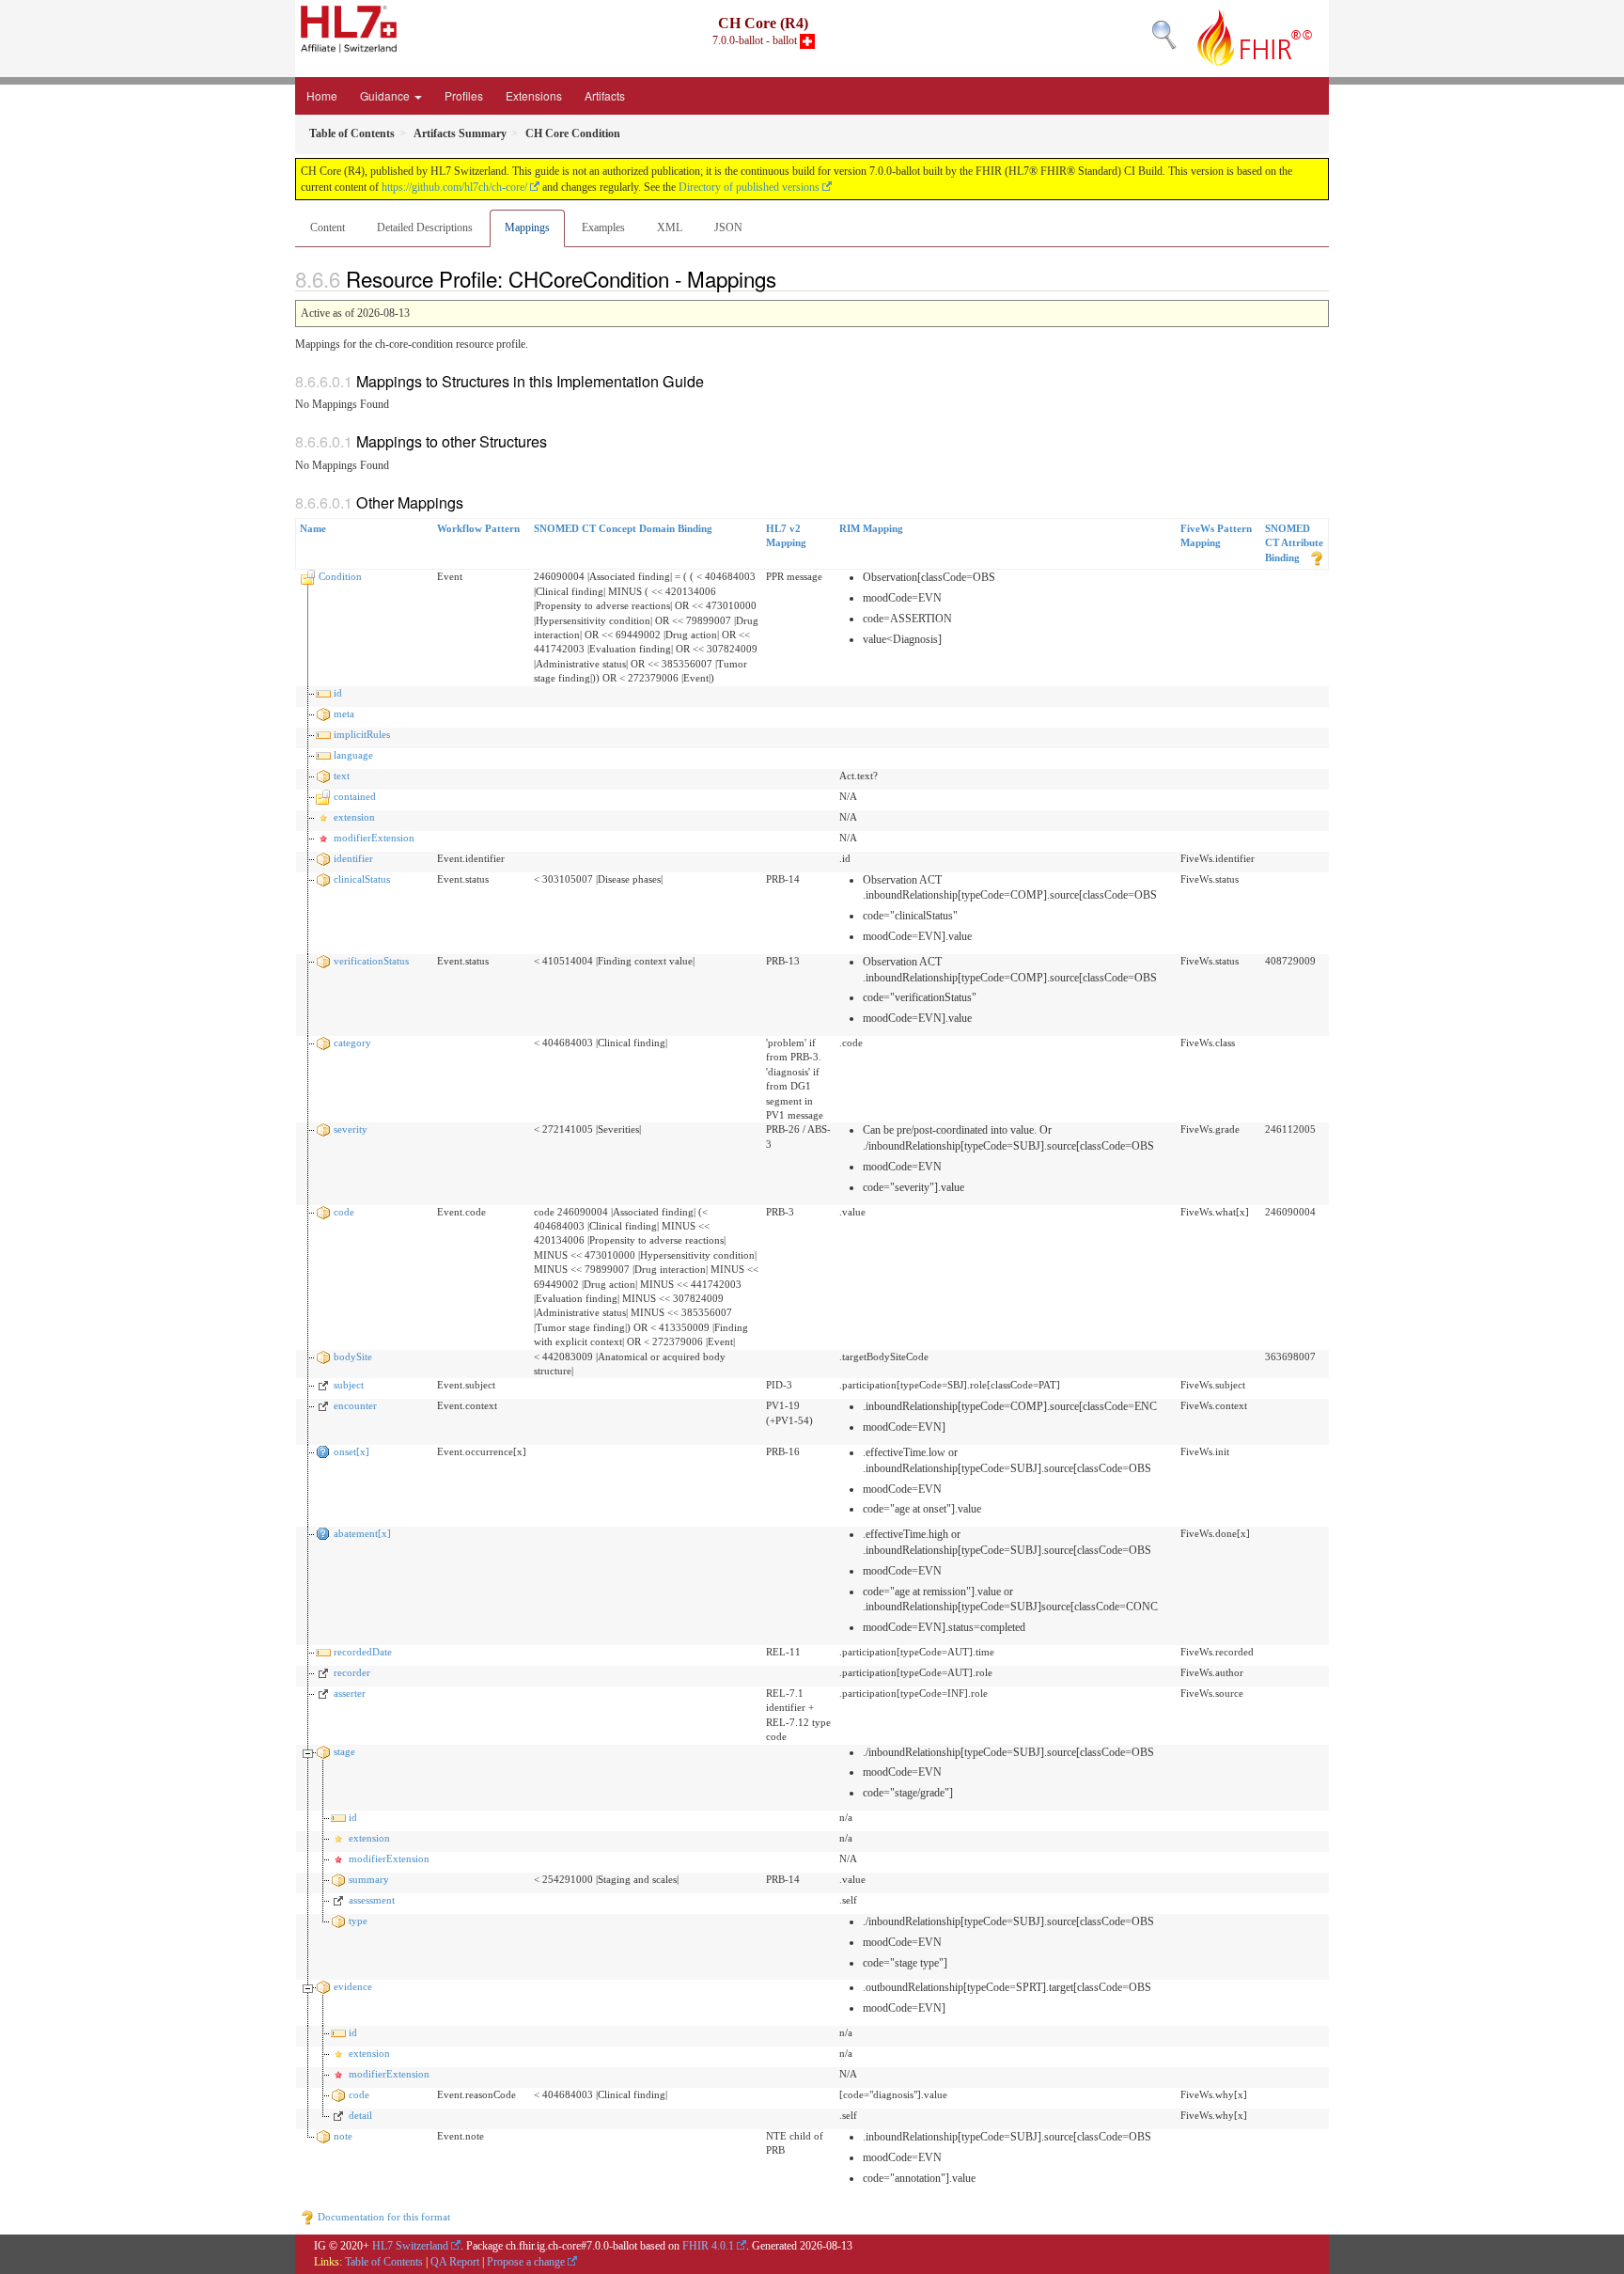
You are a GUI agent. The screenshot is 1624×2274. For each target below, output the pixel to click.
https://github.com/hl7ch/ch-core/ (454, 187)
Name (313, 528)
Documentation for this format (383, 2217)
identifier (353, 858)
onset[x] (351, 1451)
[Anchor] (787, 278)
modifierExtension (374, 838)
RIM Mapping (871, 528)
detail (360, 2115)
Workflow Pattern (478, 528)
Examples (603, 227)
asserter (350, 1693)
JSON (728, 227)
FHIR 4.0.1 (708, 2246)
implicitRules (362, 734)
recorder (352, 1672)
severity (351, 1129)
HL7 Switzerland (410, 2246)
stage (344, 1751)
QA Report (455, 2262)
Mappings (527, 227)
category (352, 1043)
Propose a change (526, 2262)
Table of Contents (384, 2262)
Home (322, 95)
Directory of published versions (749, 187)
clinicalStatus (362, 879)
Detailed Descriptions (425, 227)
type (358, 1921)
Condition (340, 576)
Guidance (386, 95)
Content (328, 227)
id (338, 693)
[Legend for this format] (1317, 557)
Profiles (464, 95)
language (353, 755)
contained (355, 796)
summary (369, 1879)
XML (670, 227)
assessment (372, 1900)
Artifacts (605, 95)
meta (344, 714)
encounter (355, 1405)
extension (354, 817)
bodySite (353, 1357)
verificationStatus (371, 961)
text (342, 776)
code (344, 1212)
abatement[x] (362, 1533)
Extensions (534, 95)
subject (349, 1385)
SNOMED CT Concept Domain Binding (623, 528)
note (343, 2136)
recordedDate (363, 1652)
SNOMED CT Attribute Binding (1294, 543)
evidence (353, 1986)
